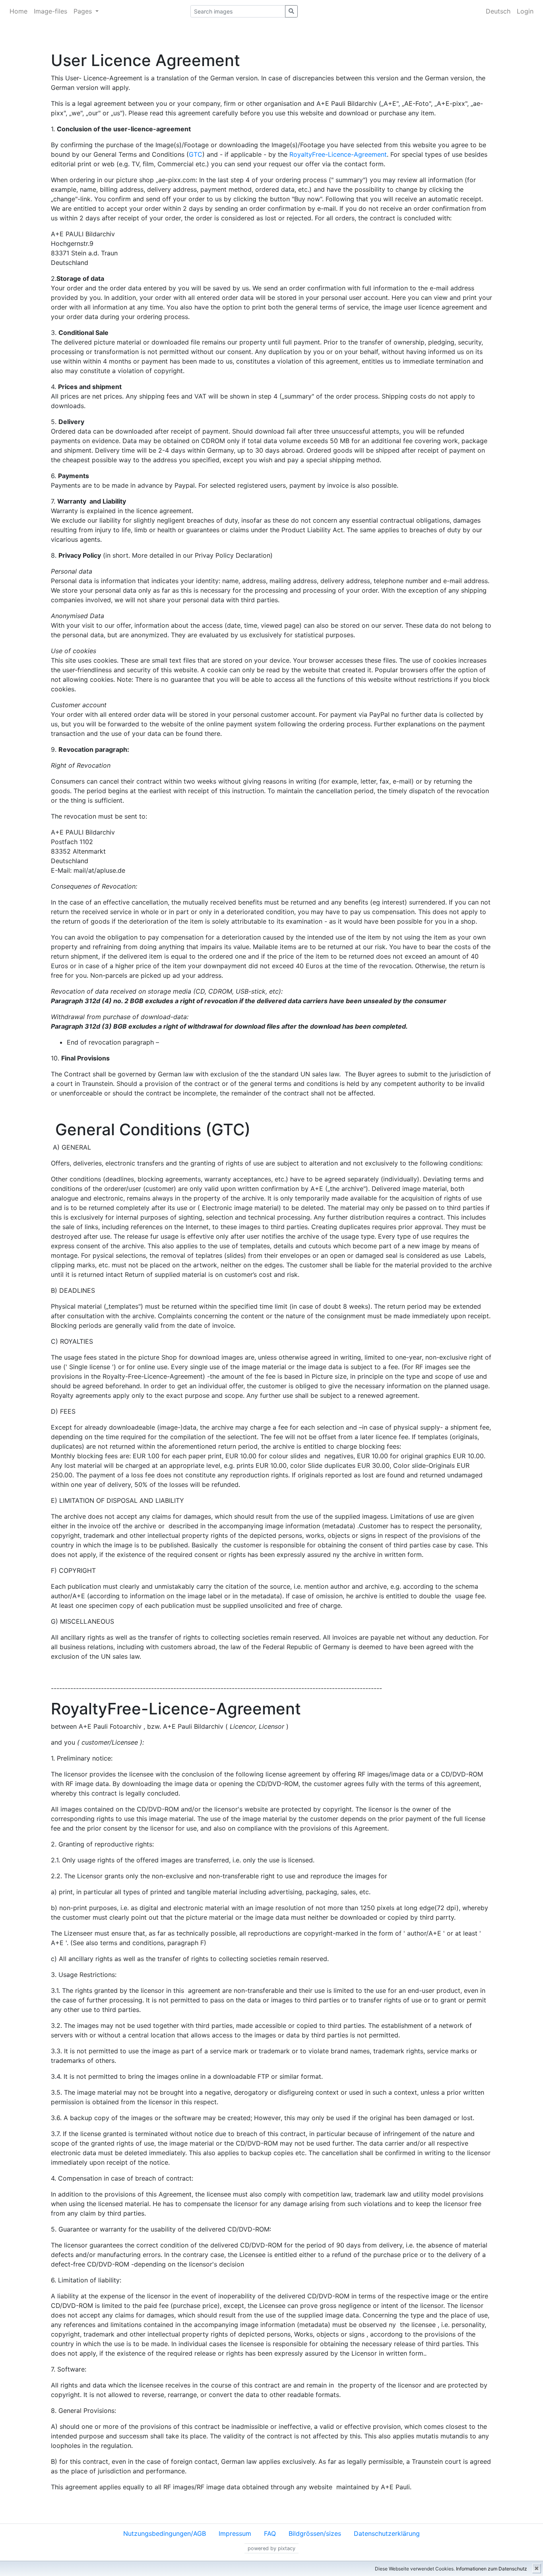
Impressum (235, 2533)
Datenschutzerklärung (387, 2533)
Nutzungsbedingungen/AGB (165, 2533)
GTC (196, 154)
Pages (84, 11)
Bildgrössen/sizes (315, 2533)
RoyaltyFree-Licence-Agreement (338, 154)
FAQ (270, 2533)
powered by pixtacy (271, 2548)
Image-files (50, 11)
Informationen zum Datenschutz (492, 2569)
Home (18, 11)
